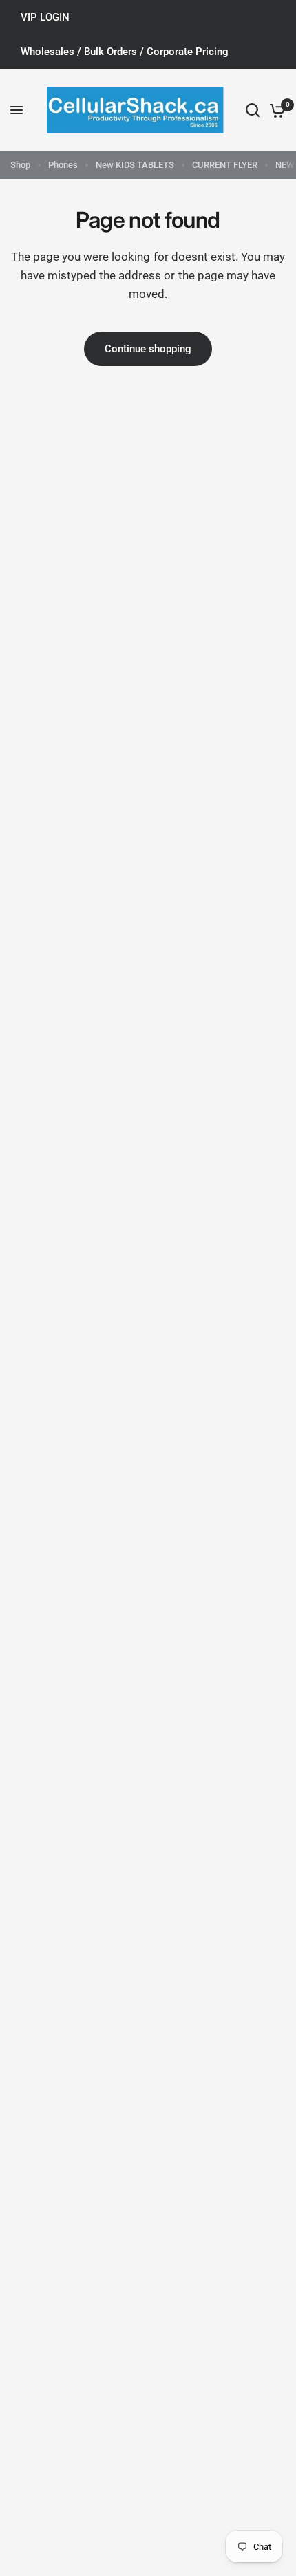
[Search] (253, 110)
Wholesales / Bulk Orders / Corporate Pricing (125, 52)
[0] (275, 110)
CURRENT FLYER (225, 165)
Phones (63, 165)
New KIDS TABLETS (135, 165)
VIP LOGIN (45, 17)
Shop (20, 165)
